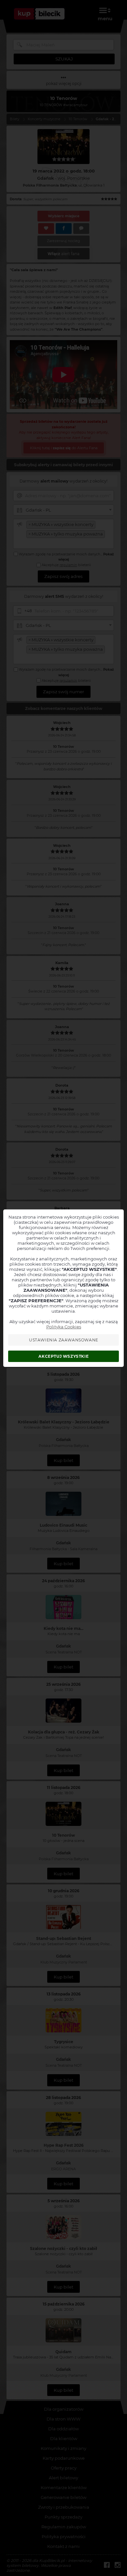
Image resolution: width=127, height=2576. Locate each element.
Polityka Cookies (64, 1327)
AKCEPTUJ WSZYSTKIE (63, 1356)
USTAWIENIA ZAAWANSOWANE (64, 1340)
